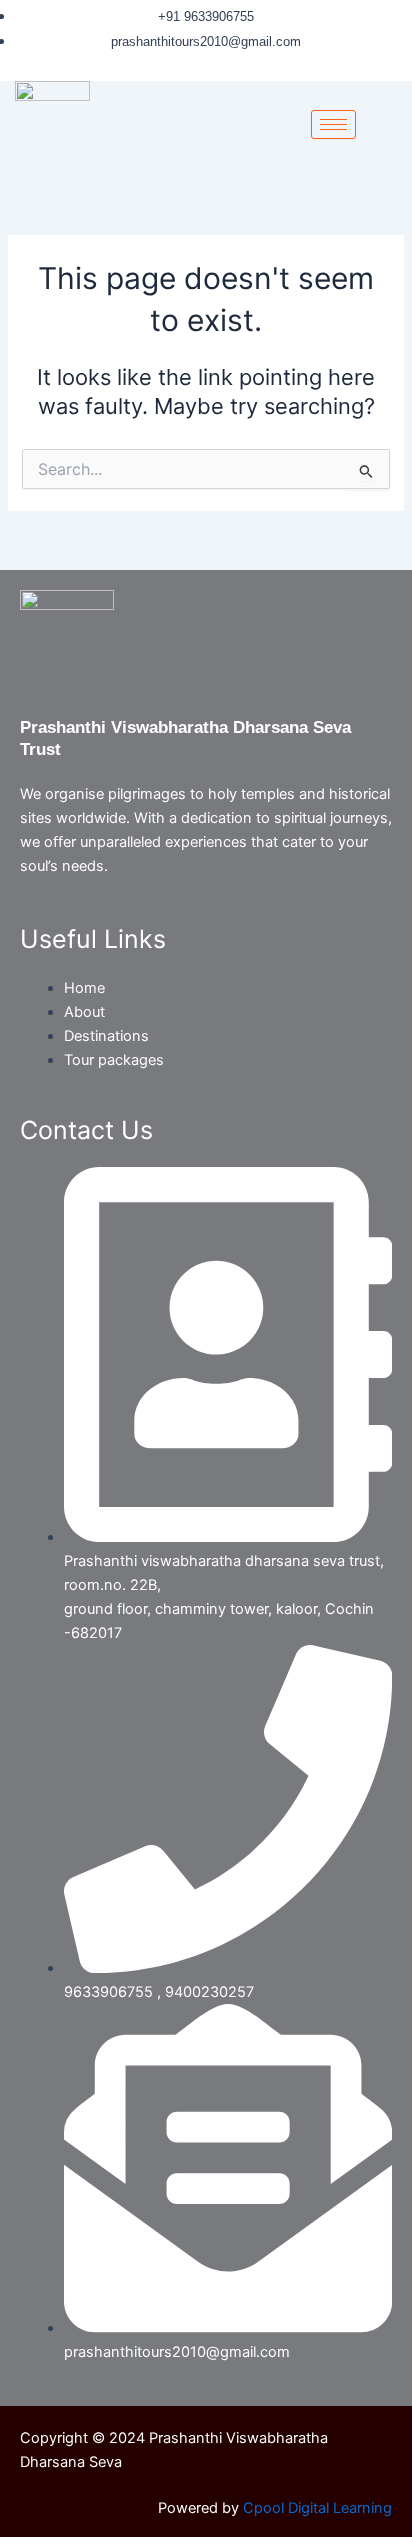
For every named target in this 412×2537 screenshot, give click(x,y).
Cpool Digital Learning (317, 2508)
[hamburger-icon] (333, 124)
